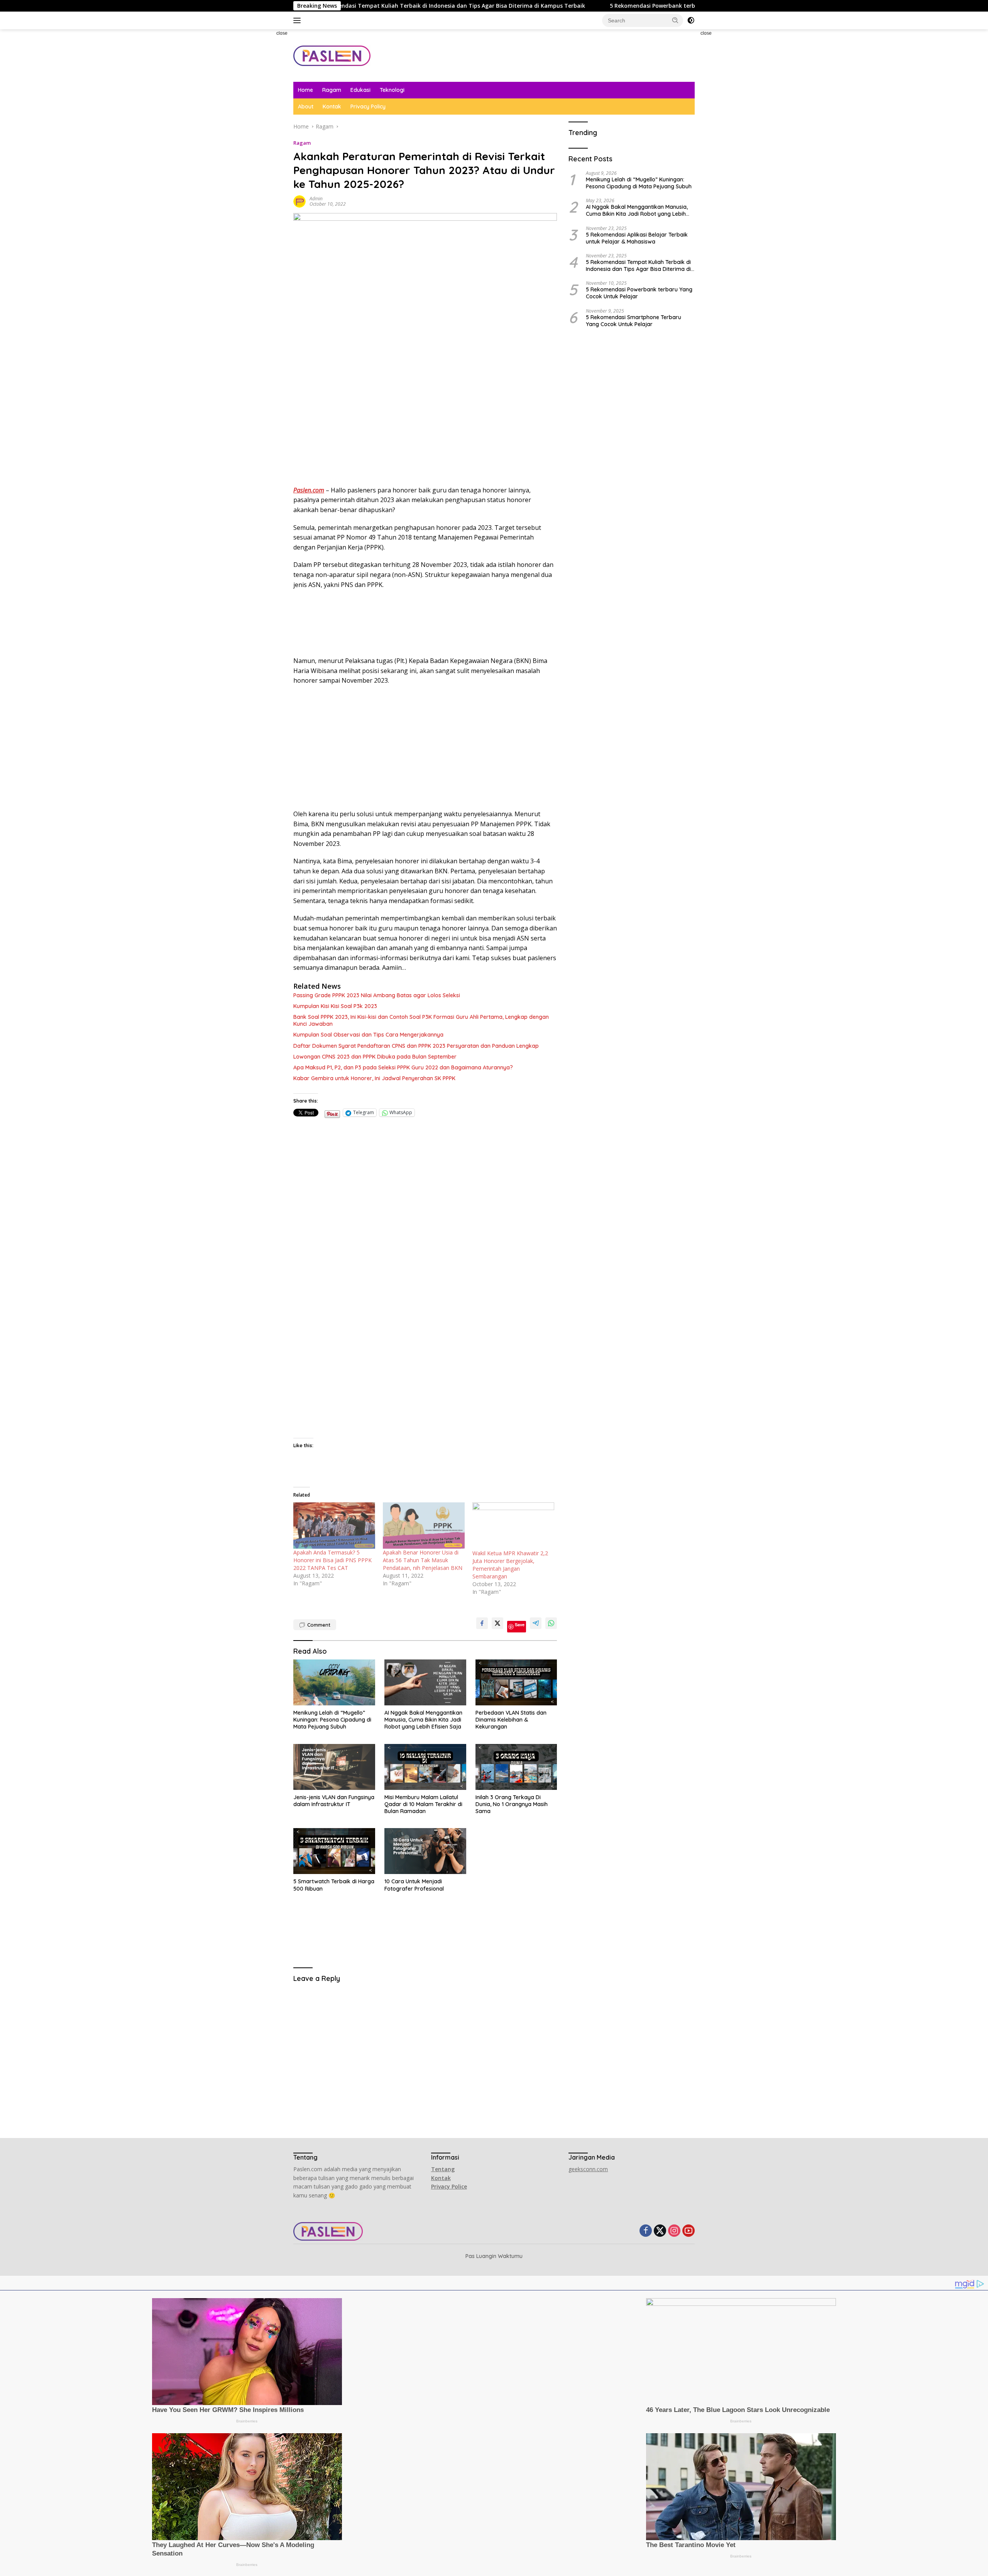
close (282, 33)
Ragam (332, 90)
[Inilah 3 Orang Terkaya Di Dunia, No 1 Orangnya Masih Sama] (516, 1767)
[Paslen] (332, 55)
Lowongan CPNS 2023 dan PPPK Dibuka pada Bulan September (375, 1057)
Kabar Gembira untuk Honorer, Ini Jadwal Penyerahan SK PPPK (374, 1078)
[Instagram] (674, 2231)
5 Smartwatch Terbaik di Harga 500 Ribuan (334, 1885)
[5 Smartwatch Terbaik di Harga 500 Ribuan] (334, 1851)
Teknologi (392, 90)
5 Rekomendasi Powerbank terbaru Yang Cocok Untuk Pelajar (578, 6)
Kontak (332, 107)
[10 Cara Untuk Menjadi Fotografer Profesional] (425, 1851)
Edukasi (360, 90)
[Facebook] (646, 2231)
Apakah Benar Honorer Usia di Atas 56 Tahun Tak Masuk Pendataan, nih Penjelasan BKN (423, 1560)
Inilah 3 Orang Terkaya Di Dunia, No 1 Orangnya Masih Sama (512, 1804)
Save (520, 1625)
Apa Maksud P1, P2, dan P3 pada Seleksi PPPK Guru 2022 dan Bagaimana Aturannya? (403, 1067)
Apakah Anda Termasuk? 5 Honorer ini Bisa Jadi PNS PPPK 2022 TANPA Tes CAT (332, 1560)
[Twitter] (660, 2231)
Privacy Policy (368, 107)
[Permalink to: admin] (299, 200)
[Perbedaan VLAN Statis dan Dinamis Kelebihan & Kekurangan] (516, 1682)
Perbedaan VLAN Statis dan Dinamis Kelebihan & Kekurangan (511, 1720)
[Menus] (299, 20)
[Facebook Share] (482, 1623)
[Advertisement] (261, 145)
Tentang (443, 2169)
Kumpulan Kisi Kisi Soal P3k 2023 (335, 1006)
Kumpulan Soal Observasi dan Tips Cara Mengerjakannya (368, 1035)
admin (316, 199)
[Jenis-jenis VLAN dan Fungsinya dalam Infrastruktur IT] (334, 1767)
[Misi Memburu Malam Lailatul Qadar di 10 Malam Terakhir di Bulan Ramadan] (425, 1767)
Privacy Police (449, 2186)
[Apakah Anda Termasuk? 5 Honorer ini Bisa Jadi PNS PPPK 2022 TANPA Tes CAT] (334, 1525)
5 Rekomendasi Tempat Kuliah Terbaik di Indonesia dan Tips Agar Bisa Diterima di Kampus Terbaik (638, 266)
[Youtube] (689, 2231)
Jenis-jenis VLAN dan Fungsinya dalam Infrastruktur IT (334, 1801)
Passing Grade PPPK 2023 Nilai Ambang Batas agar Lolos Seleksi (377, 995)
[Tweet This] (497, 1623)
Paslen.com (309, 490)
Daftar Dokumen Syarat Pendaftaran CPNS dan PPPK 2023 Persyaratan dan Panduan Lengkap (416, 1046)
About (306, 107)
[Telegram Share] (536, 1623)
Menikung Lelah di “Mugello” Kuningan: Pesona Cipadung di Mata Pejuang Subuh (332, 1720)
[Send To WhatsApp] (551, 1623)
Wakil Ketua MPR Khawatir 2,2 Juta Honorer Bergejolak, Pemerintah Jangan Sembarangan (510, 1565)
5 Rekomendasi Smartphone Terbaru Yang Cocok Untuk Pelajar (634, 320)
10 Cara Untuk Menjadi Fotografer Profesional (414, 1885)
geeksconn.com (588, 2169)
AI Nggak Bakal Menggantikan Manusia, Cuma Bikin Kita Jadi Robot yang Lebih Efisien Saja (423, 1720)
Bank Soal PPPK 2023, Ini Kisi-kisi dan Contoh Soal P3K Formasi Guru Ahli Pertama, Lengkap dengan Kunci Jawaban (421, 1020)
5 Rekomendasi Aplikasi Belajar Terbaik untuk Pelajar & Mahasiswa (637, 238)
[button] (675, 20)
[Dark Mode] (691, 20)
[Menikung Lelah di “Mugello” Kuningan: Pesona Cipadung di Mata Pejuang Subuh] (334, 1682)
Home (305, 90)
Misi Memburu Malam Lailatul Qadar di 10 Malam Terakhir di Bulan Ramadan (423, 1804)
